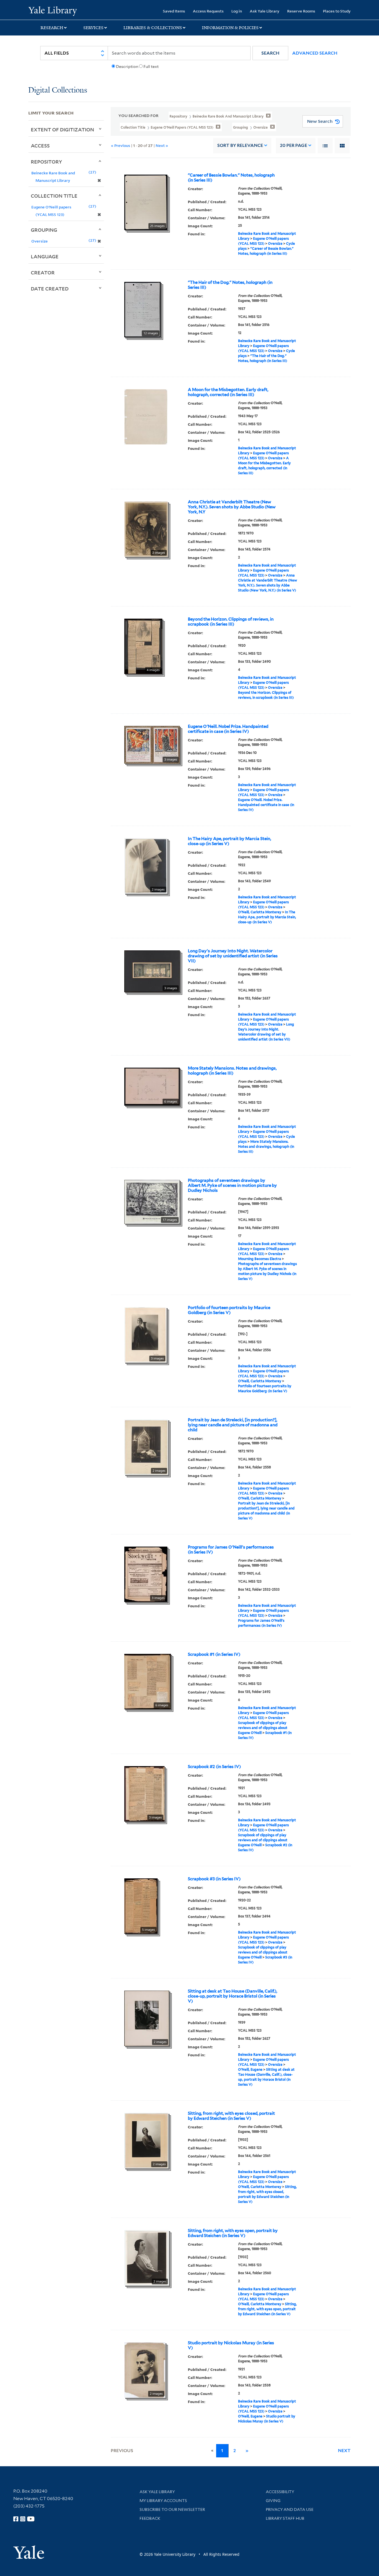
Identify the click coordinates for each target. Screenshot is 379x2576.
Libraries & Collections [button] (153, 28)
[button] (270, 53)
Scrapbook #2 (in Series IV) (214, 1767)
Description (127, 67)
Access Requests (208, 11)
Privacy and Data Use (290, 2509)
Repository (46, 162)
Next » (162, 145)
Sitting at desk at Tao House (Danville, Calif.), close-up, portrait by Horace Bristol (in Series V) (233, 1996)
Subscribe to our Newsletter (172, 2509)
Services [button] (93, 28)
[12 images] (142, 309)
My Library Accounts (163, 2501)
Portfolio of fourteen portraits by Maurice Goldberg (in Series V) (229, 1310)
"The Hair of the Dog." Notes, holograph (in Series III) (230, 285)
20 (294, 145)
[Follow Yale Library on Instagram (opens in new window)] (23, 2519)
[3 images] (152, 744)
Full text (151, 67)
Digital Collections (58, 90)
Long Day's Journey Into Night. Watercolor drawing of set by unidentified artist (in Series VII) (233, 956)
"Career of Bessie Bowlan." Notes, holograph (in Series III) (231, 178)
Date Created (50, 289)
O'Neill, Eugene (250, 2069)
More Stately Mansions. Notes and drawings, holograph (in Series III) (232, 1071)
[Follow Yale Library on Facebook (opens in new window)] (16, 2519)
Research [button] (52, 28)
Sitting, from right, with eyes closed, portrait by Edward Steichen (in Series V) (231, 2116)
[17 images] (152, 1201)
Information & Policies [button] (230, 28)
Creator (43, 272)
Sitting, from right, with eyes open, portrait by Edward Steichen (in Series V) (233, 2233)
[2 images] (146, 529)
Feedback (150, 2518)
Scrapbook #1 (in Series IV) (214, 1654)
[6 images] (152, 1086)
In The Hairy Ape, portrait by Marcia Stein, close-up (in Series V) (229, 841)
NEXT (344, 2451)
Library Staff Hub (285, 2518)
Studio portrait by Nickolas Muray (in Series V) (231, 2345)
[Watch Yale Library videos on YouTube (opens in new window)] (31, 2519)
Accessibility (280, 2492)
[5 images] (141, 1906)
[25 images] (146, 202)
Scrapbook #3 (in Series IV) (214, 1879)
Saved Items (174, 11)
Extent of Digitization (62, 129)
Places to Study (337, 11)
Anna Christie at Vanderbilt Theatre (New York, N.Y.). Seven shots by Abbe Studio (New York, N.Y (232, 507)
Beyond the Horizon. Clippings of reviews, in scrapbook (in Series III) (231, 622)
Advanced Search (315, 53)
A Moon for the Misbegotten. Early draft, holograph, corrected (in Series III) (228, 392)
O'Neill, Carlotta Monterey (260, 912)
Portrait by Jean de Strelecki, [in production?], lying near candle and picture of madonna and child (233, 1425)
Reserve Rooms (301, 11)
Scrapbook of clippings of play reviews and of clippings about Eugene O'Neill (263, 1728)
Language (45, 256)
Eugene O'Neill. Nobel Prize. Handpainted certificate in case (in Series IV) (228, 729)
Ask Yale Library (265, 11)
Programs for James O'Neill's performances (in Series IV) (231, 1550)
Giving (273, 2501)
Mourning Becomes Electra (260, 1259)
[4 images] (143, 646)
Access (40, 146)
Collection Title (54, 196)
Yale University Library (52, 11)
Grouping (44, 230)
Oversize (275, 243)
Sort (240, 145)
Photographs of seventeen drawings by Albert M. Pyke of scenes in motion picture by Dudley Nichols (232, 1185)
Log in (237, 11)
